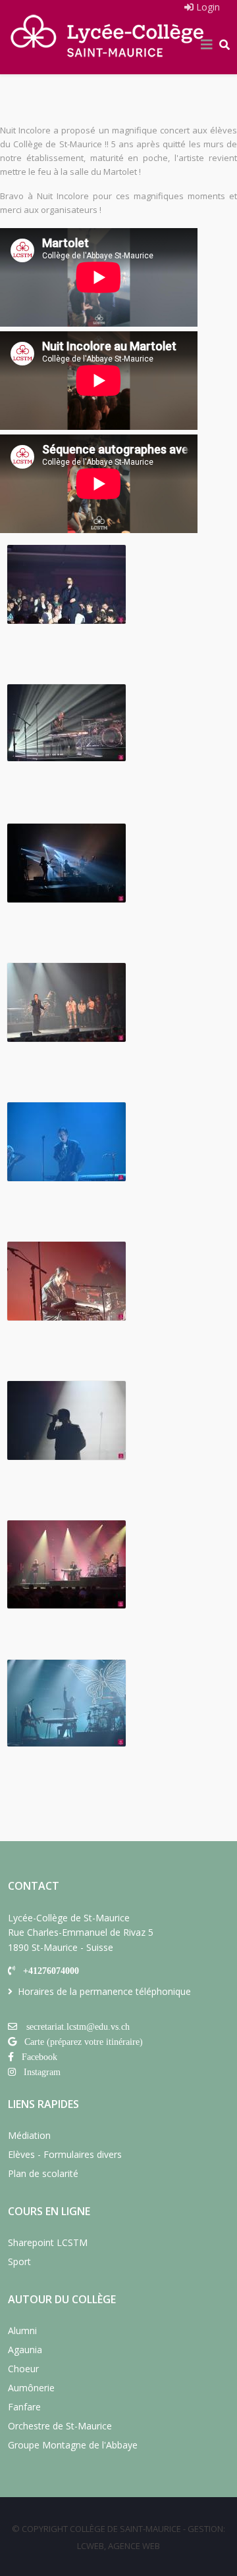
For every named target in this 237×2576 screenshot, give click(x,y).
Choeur (23, 2369)
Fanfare (24, 2407)
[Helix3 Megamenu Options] (207, 45)
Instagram (42, 2072)
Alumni (22, 2330)
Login (207, 7)
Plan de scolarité (43, 2173)
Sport (19, 2261)
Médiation (29, 2135)
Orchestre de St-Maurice (60, 2426)
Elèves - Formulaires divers (65, 2154)
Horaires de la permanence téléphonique (104, 1991)
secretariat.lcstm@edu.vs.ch (78, 2026)
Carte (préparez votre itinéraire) (84, 2042)
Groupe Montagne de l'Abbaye (73, 2445)
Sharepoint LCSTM (48, 2242)
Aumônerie (31, 2388)
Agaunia (25, 2350)
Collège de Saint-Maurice (125, 2529)
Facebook (39, 2057)
